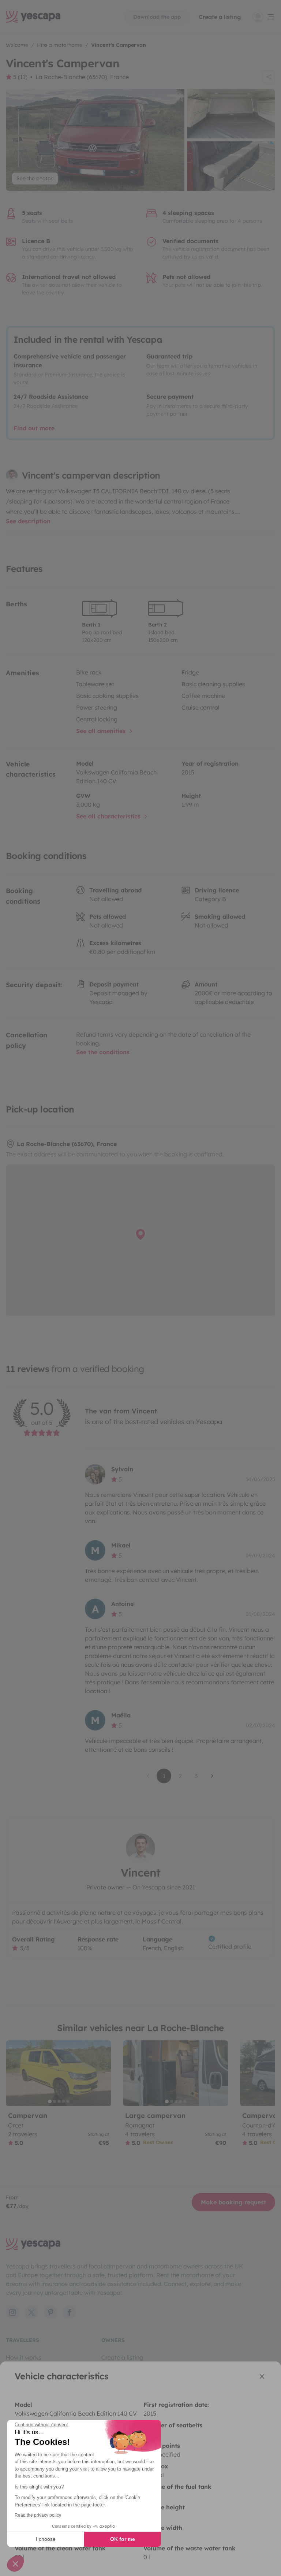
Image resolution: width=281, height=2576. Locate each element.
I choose (46, 2539)
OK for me (123, 2539)
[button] (15, 2564)
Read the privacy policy (38, 2515)
